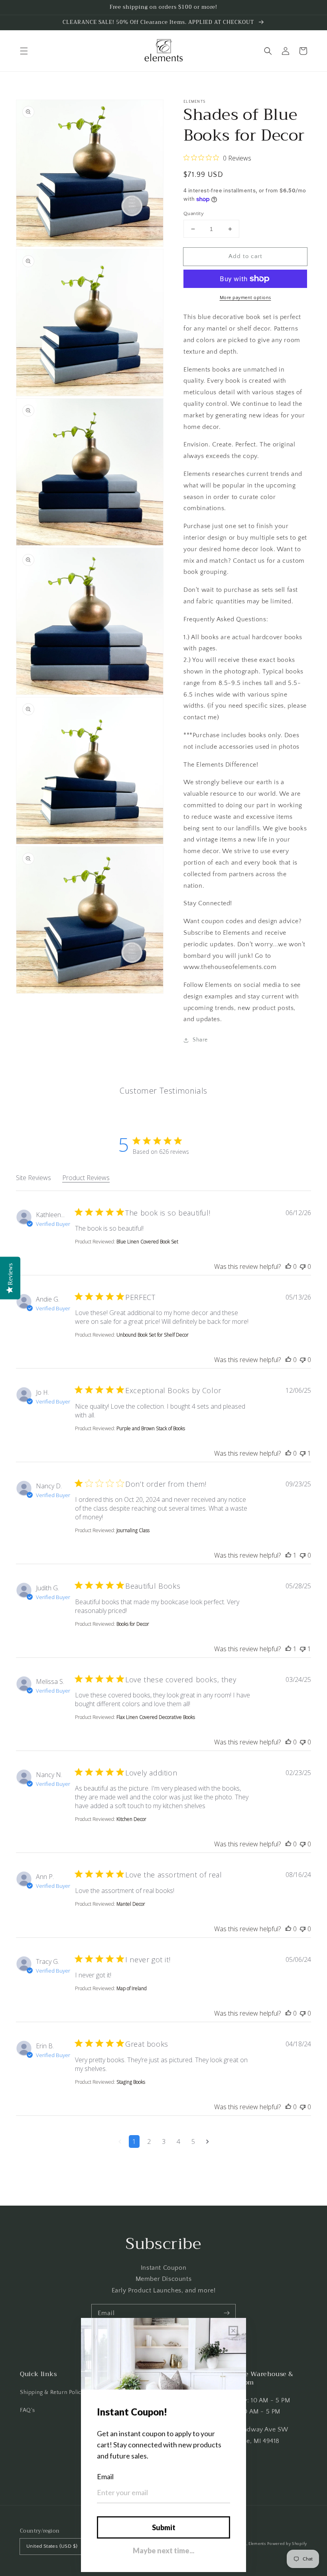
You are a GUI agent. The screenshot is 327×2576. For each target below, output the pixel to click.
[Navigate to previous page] (120, 2141)
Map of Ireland (132, 1988)
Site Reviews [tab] (33, 1178)
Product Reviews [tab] (86, 1178)
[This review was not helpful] (303, 1266)
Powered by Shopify (287, 2544)
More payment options (245, 298)
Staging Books (131, 2082)
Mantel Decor (131, 1904)
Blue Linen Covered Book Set (147, 1242)
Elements (257, 2544)
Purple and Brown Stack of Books (151, 1428)
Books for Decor (133, 1624)
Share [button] (200, 1040)
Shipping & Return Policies (54, 2392)
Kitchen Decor (131, 1819)
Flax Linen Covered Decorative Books (156, 1717)
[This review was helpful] (288, 1266)
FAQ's (28, 2410)
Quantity (194, 213)
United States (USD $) (52, 2546)
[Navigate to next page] (208, 2141)
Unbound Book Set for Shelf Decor (153, 1335)
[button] (24, 51)
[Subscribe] (227, 2313)
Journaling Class (133, 1530)
